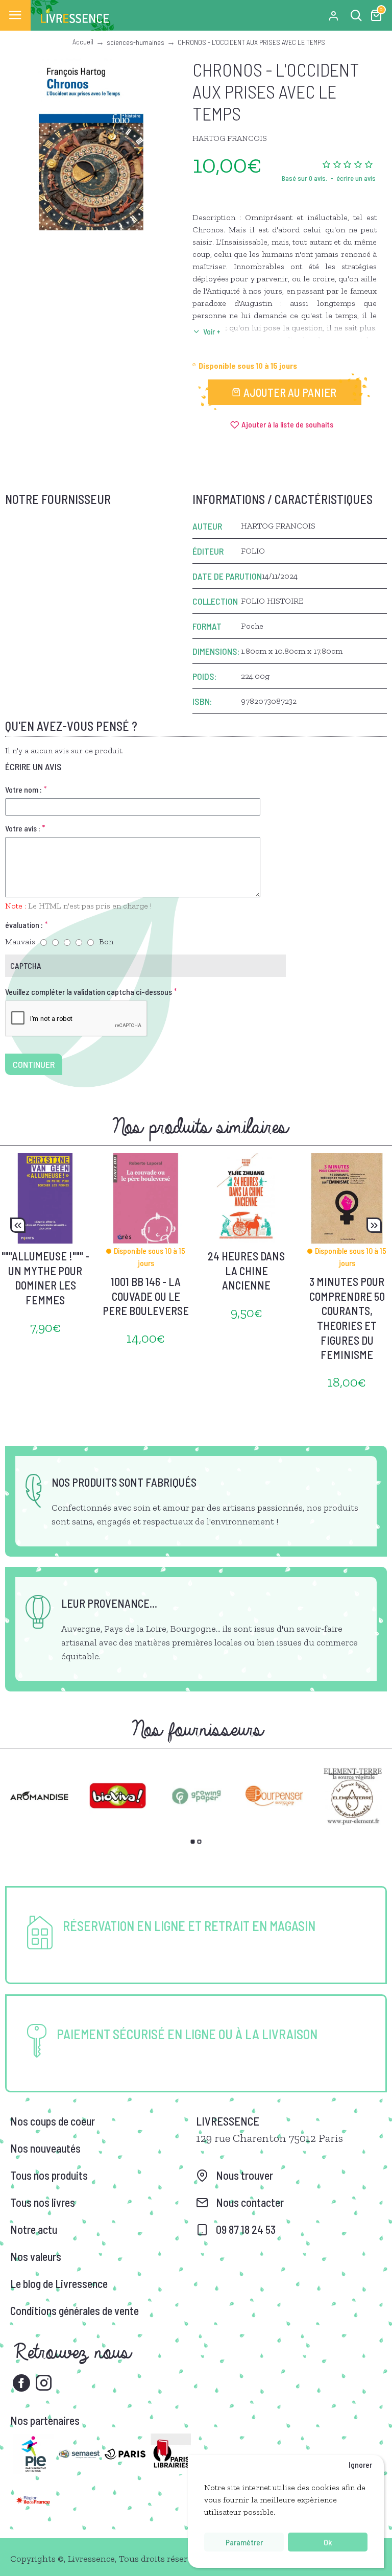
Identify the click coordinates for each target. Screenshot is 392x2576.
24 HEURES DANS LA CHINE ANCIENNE (246, 1270)
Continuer (34, 1064)
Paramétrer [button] (244, 2542)
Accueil (83, 42)
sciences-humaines (136, 42)
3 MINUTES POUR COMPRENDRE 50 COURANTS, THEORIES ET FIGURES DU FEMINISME (347, 1318)
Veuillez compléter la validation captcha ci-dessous (89, 992)
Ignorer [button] (360, 2464)
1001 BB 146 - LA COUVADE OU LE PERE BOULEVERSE (146, 1296)
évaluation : (24, 925)
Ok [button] (328, 2542)
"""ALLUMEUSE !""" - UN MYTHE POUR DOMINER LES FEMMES (45, 1278)
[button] (18, 1225)
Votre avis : (23, 828)
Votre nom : (23, 789)
